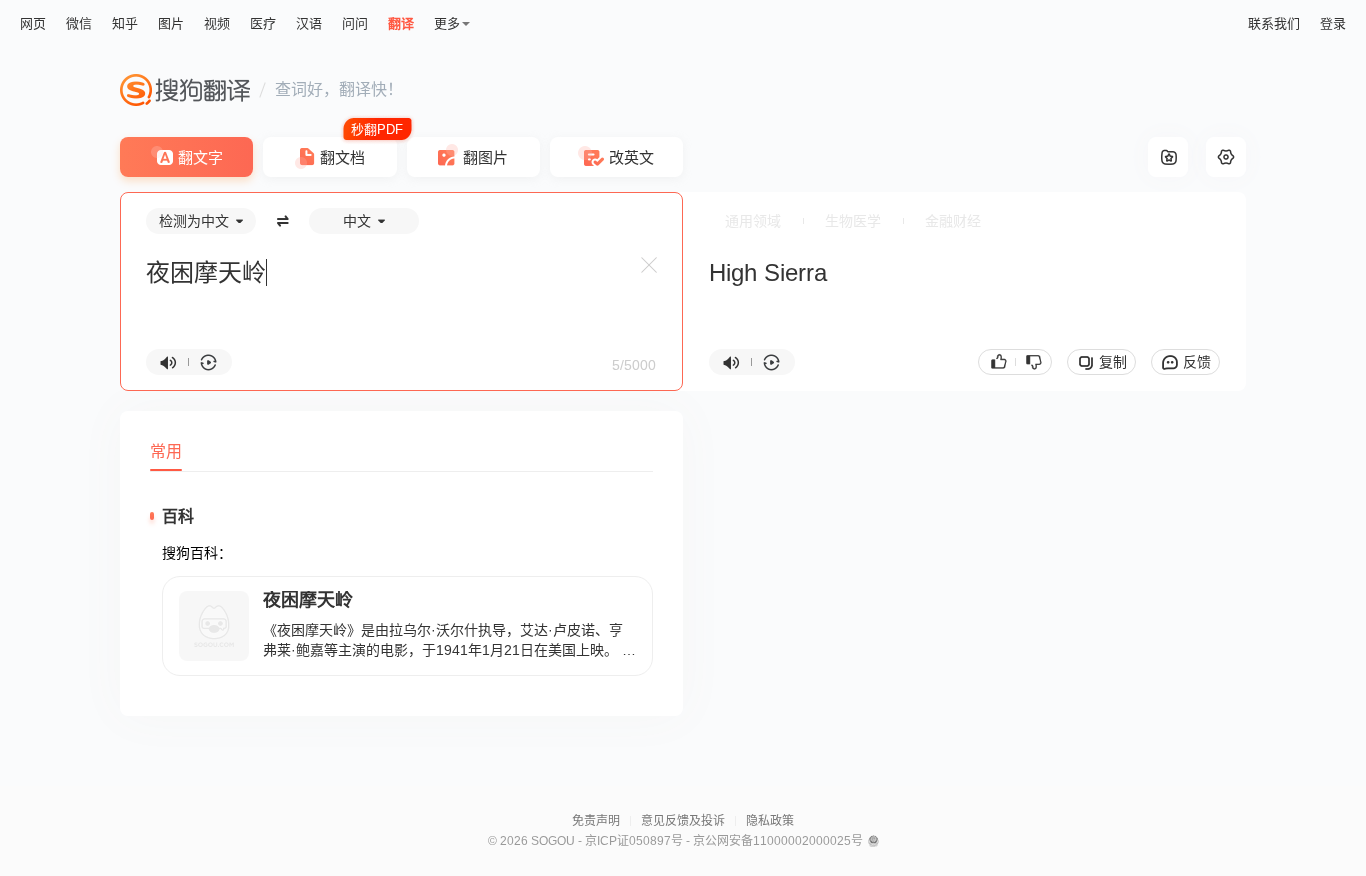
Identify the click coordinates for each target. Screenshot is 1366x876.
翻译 (401, 23)
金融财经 (953, 221)
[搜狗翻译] (185, 90)
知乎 (125, 23)
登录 (1333, 23)
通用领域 (753, 221)
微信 (79, 23)
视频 (217, 23)
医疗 (263, 23)
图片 (171, 23)
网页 (33, 23)
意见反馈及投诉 (683, 821)
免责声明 (596, 821)
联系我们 (1274, 23)
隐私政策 (770, 821)
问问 (355, 23)
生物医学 (853, 221)
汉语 (309, 23)
